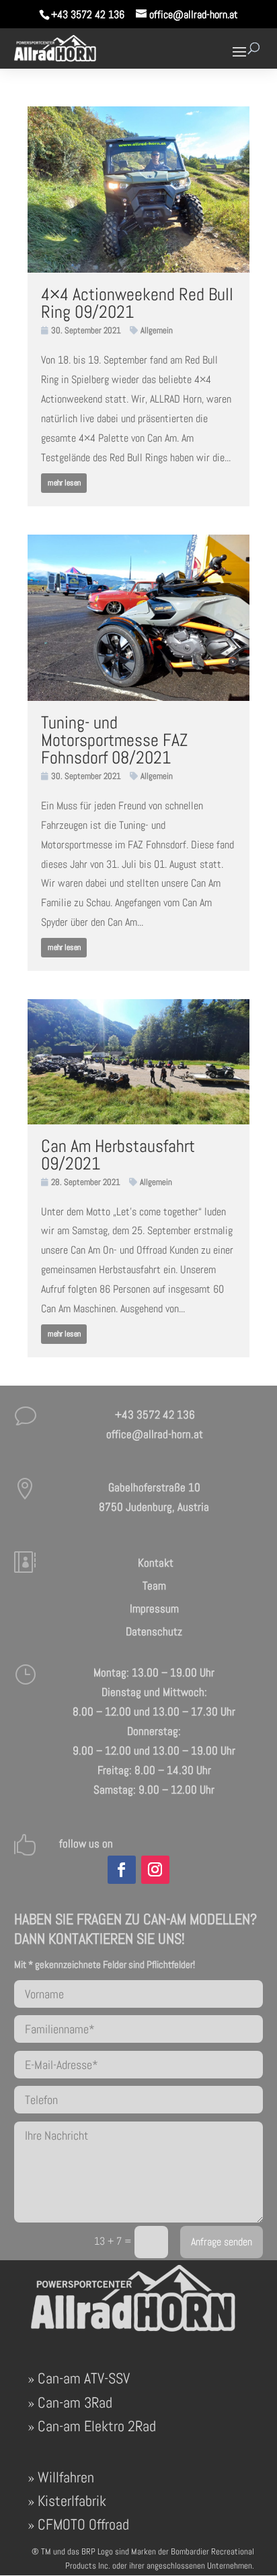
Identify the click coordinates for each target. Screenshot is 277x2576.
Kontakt (154, 1563)
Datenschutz (154, 1631)
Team (154, 1586)
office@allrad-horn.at (155, 1434)
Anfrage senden (222, 2242)
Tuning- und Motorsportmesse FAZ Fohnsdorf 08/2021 (114, 740)
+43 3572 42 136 (88, 14)
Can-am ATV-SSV (84, 2378)
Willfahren (66, 2477)
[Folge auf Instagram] (155, 1870)
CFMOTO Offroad (83, 2524)
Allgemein (157, 330)
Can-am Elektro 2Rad (97, 2426)
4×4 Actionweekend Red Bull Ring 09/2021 (137, 303)
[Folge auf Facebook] (122, 1870)
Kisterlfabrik (72, 2501)
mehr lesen (64, 483)
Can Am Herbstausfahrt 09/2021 (118, 1155)
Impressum (154, 1608)
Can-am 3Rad (75, 2402)
